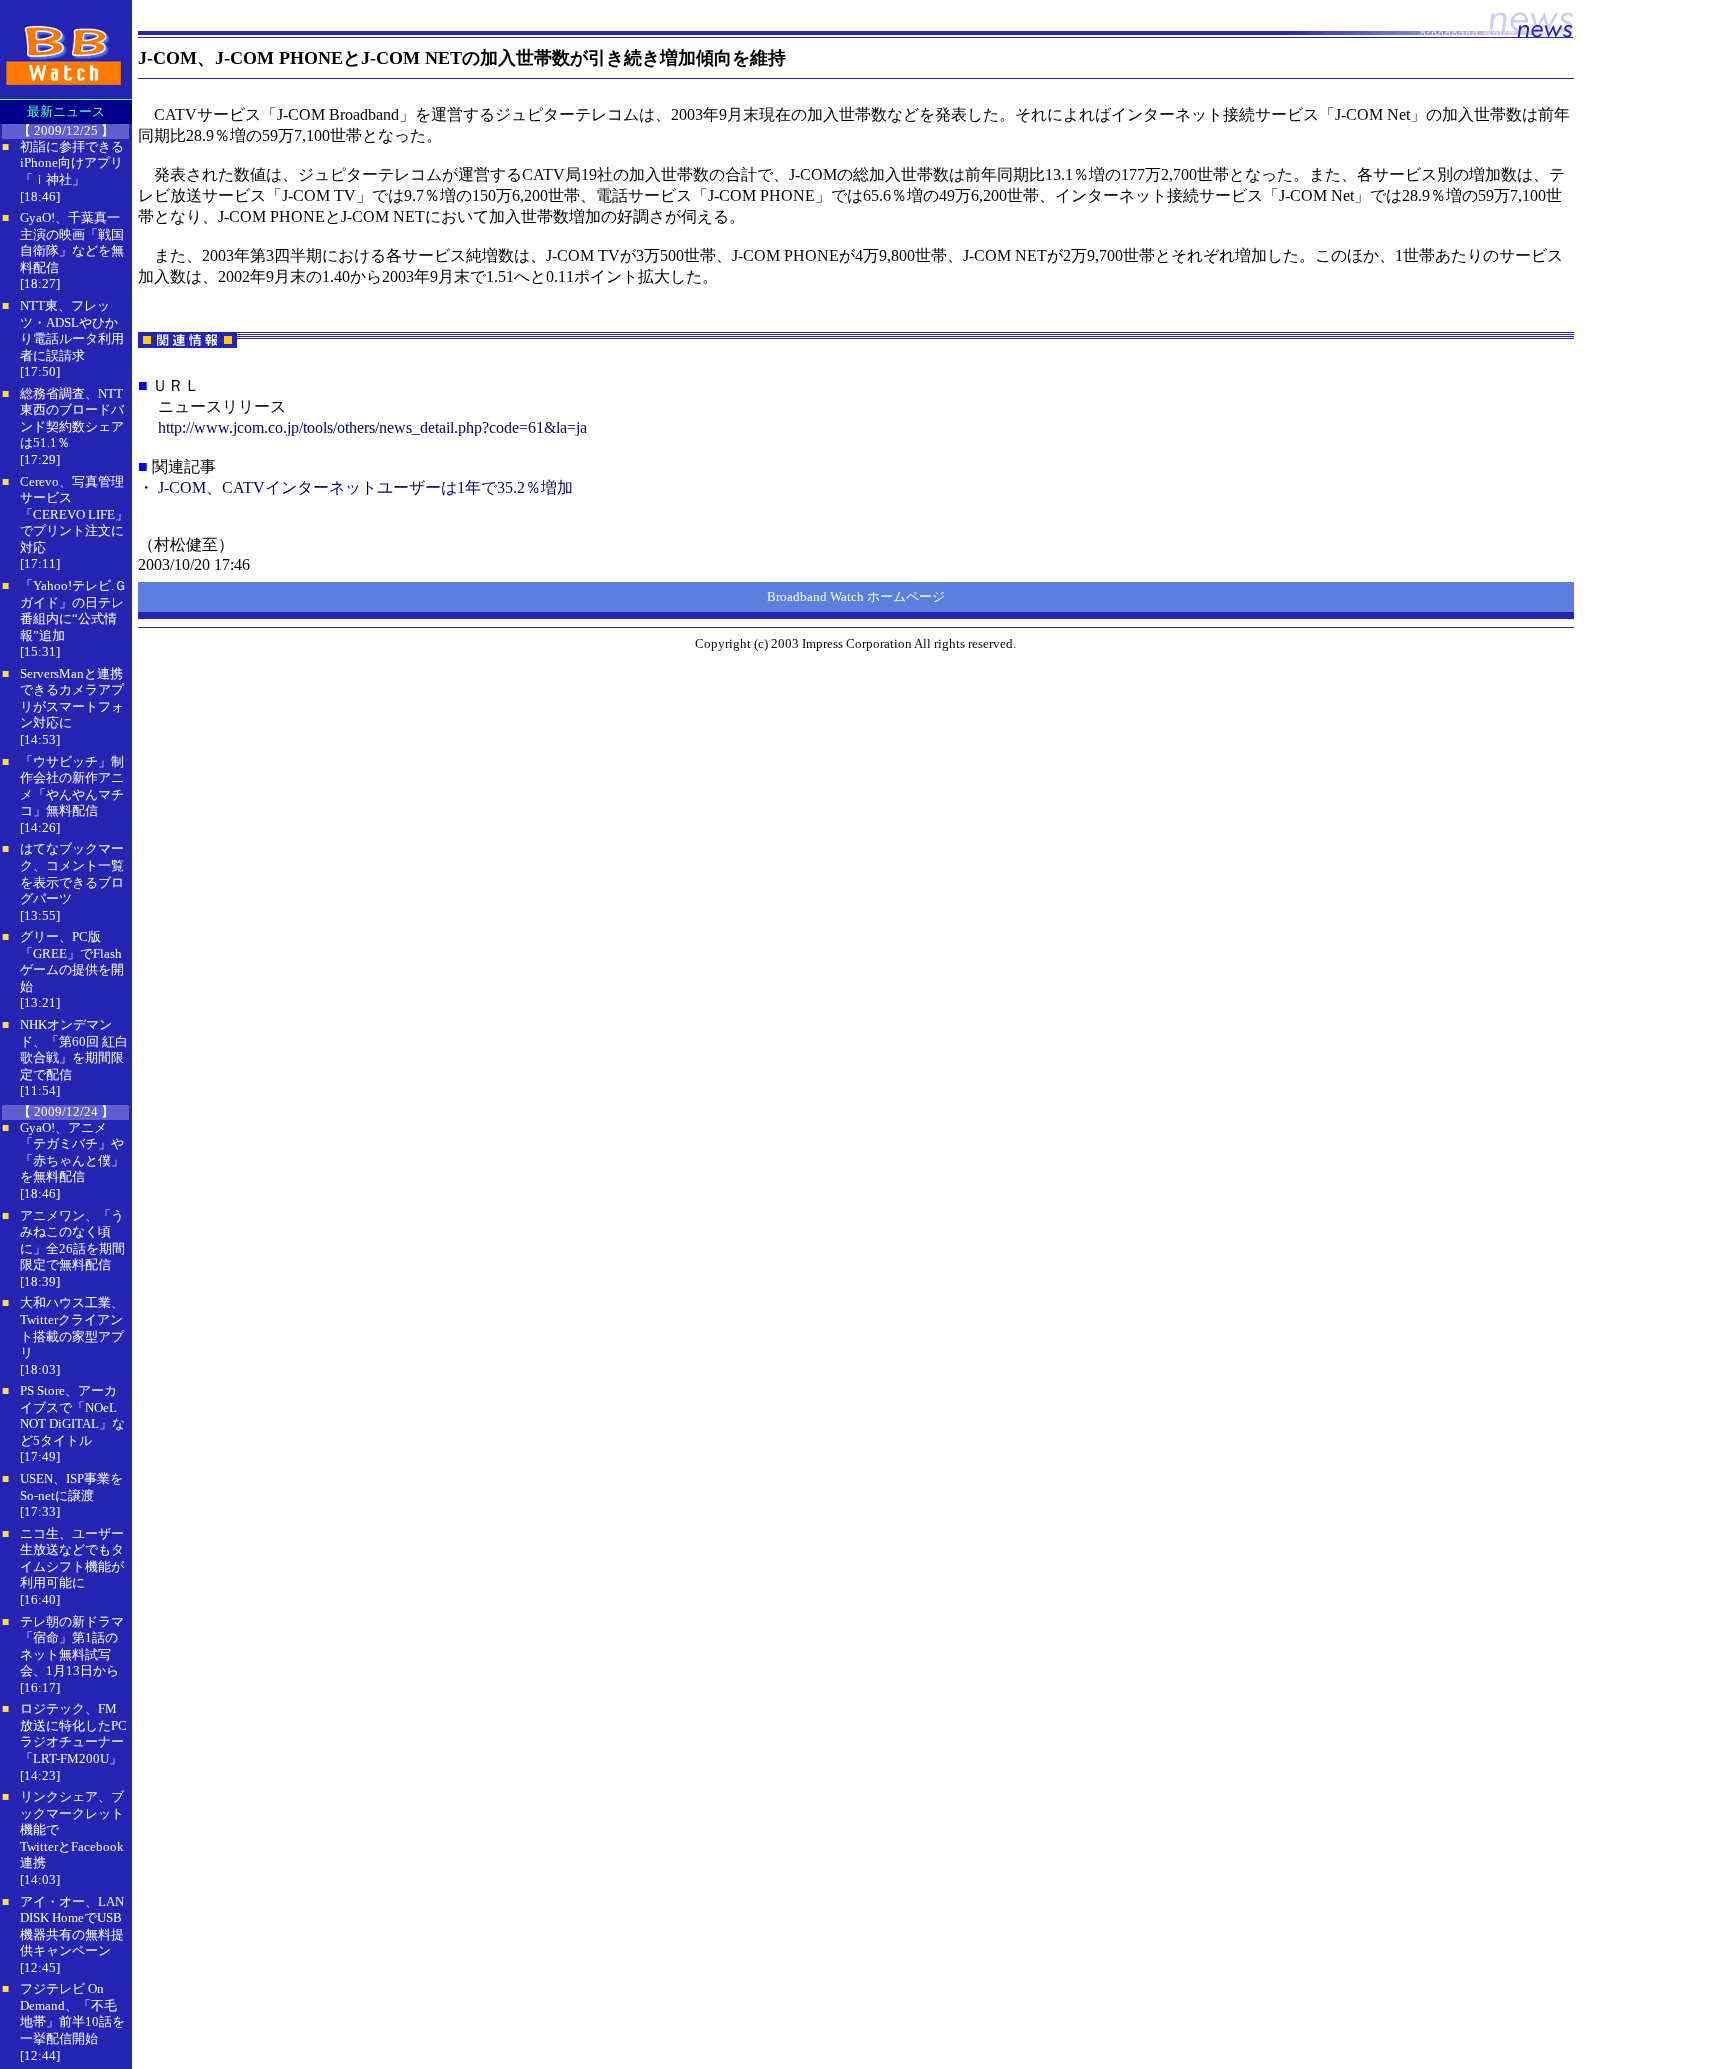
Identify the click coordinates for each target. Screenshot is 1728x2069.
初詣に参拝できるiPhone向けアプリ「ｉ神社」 (72, 163)
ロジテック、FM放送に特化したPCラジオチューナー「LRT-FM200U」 (73, 1733)
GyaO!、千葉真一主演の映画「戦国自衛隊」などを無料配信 (72, 242)
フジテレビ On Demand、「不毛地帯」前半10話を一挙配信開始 (72, 2013)
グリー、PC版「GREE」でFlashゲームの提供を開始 (72, 961)
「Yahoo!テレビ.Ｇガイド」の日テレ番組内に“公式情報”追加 (73, 610)
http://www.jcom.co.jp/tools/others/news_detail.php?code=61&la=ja (372, 427)
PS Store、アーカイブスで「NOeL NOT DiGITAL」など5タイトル (72, 1415)
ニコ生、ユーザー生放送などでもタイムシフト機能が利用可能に (72, 1558)
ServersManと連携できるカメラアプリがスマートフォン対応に (72, 698)
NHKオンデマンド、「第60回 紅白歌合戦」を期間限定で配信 (74, 1049)
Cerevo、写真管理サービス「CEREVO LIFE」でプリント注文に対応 (74, 514)
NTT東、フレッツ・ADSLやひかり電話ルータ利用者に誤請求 (72, 330)
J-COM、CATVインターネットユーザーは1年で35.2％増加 (365, 487)
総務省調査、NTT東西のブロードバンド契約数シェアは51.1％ (72, 418)
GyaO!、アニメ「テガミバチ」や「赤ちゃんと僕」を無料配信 (72, 1152)
